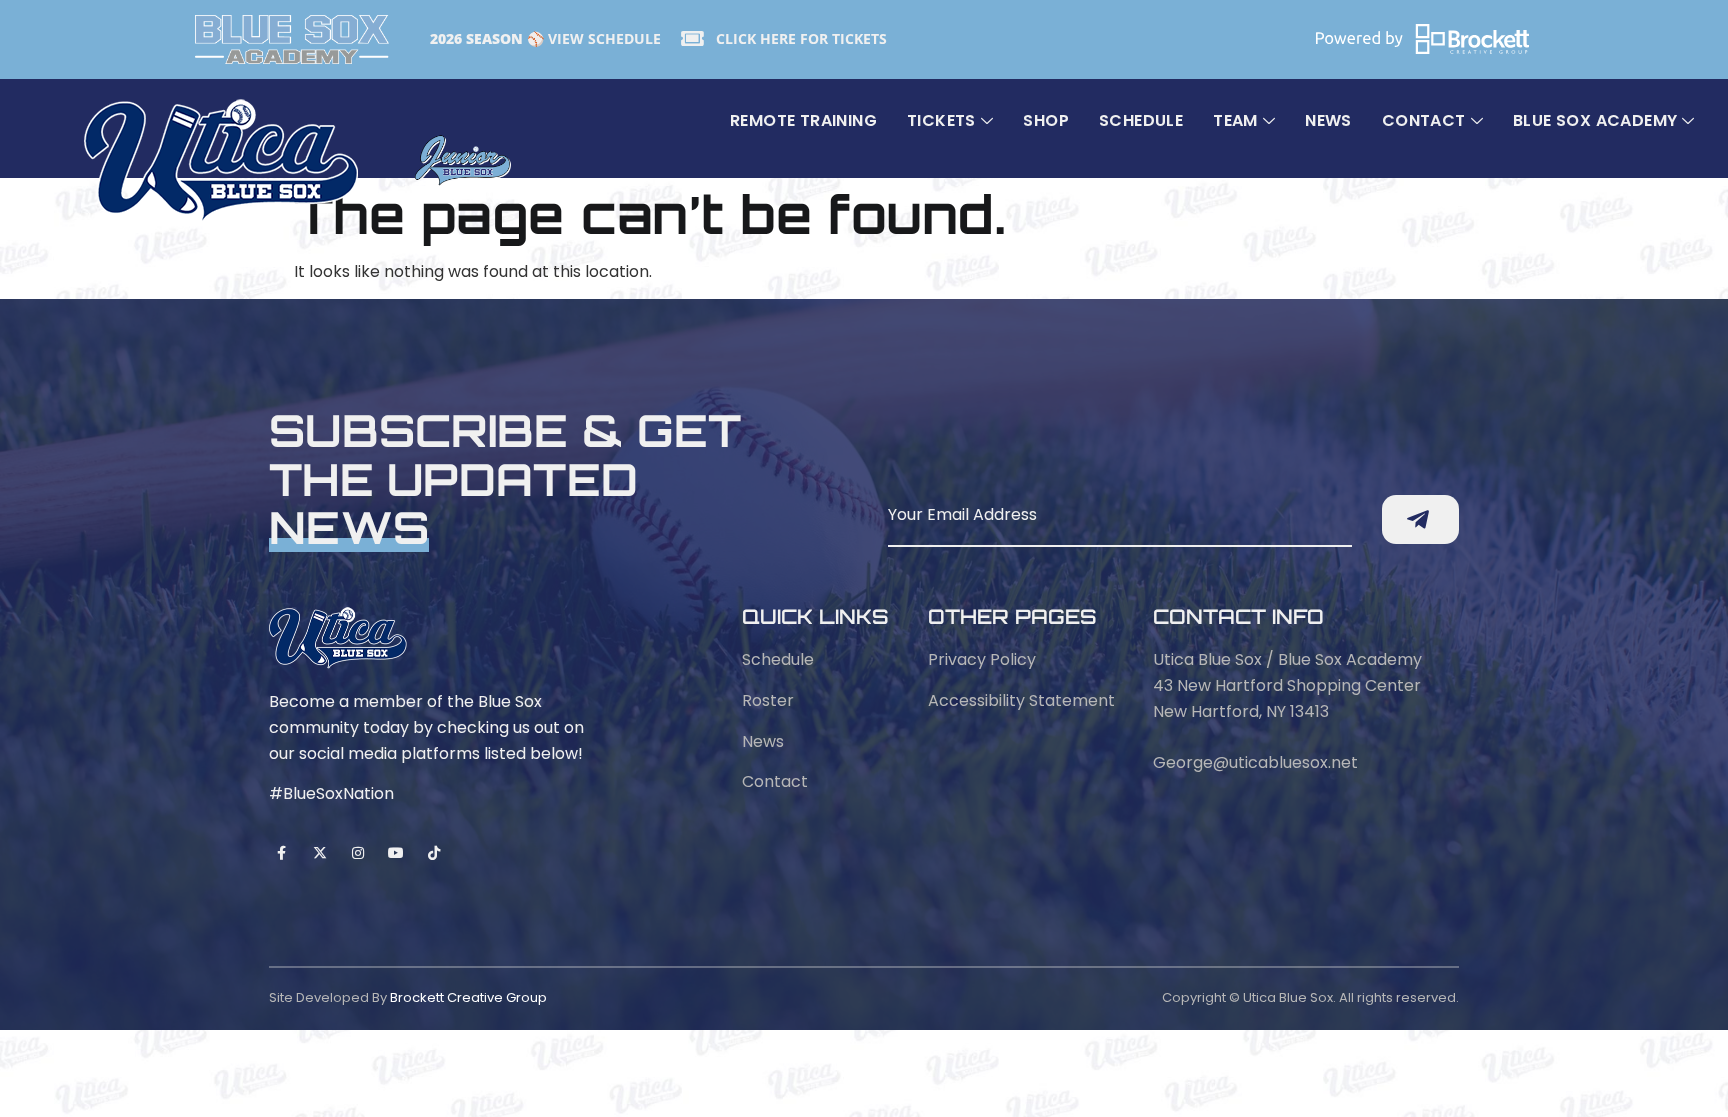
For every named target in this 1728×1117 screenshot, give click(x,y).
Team (1235, 120)
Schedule (1141, 120)
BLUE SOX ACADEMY (1595, 120)
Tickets (941, 120)
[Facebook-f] (281, 853)
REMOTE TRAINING (803, 120)
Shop (1046, 120)
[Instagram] (357, 853)
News (1328, 120)
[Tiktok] (434, 853)
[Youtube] (396, 853)
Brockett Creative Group (468, 997)
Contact (1424, 120)
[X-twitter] (319, 853)
